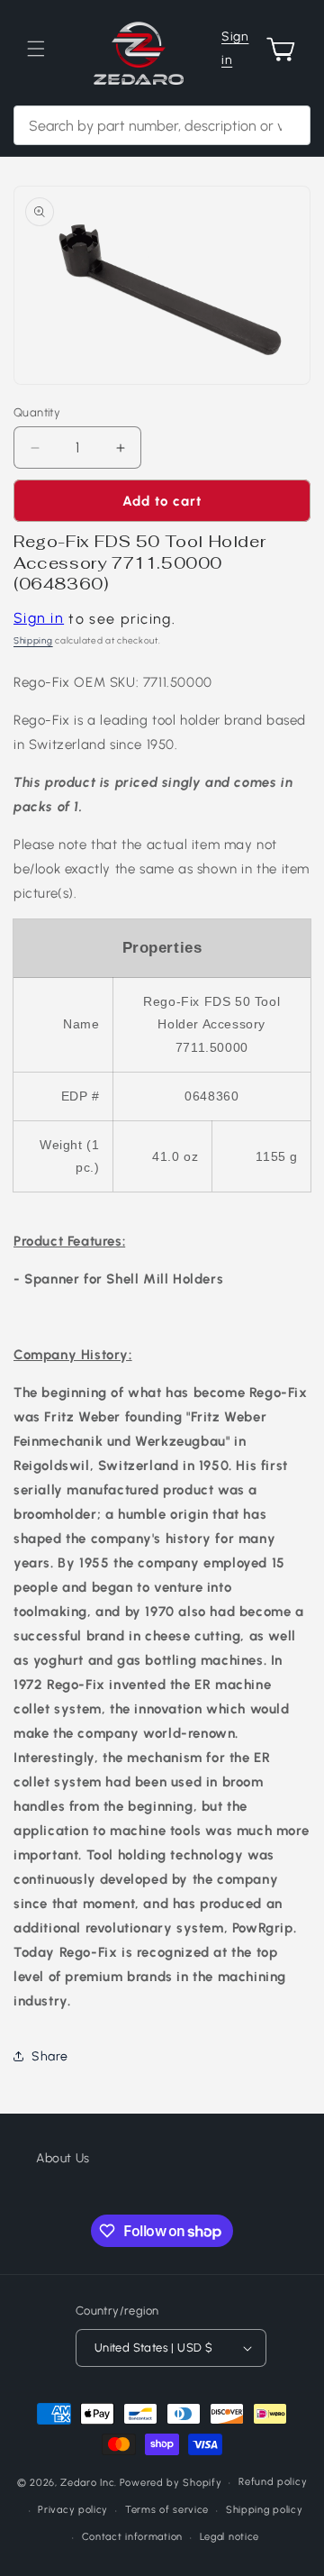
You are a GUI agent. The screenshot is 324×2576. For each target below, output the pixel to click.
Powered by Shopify (171, 2483)
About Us (63, 2158)
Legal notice (229, 2537)
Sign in (235, 48)
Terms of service (167, 2510)
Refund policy (273, 2482)
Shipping (33, 640)
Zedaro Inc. (89, 2483)
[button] (36, 49)
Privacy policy (73, 2510)
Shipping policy (265, 2510)
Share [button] (50, 2056)
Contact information (132, 2537)
